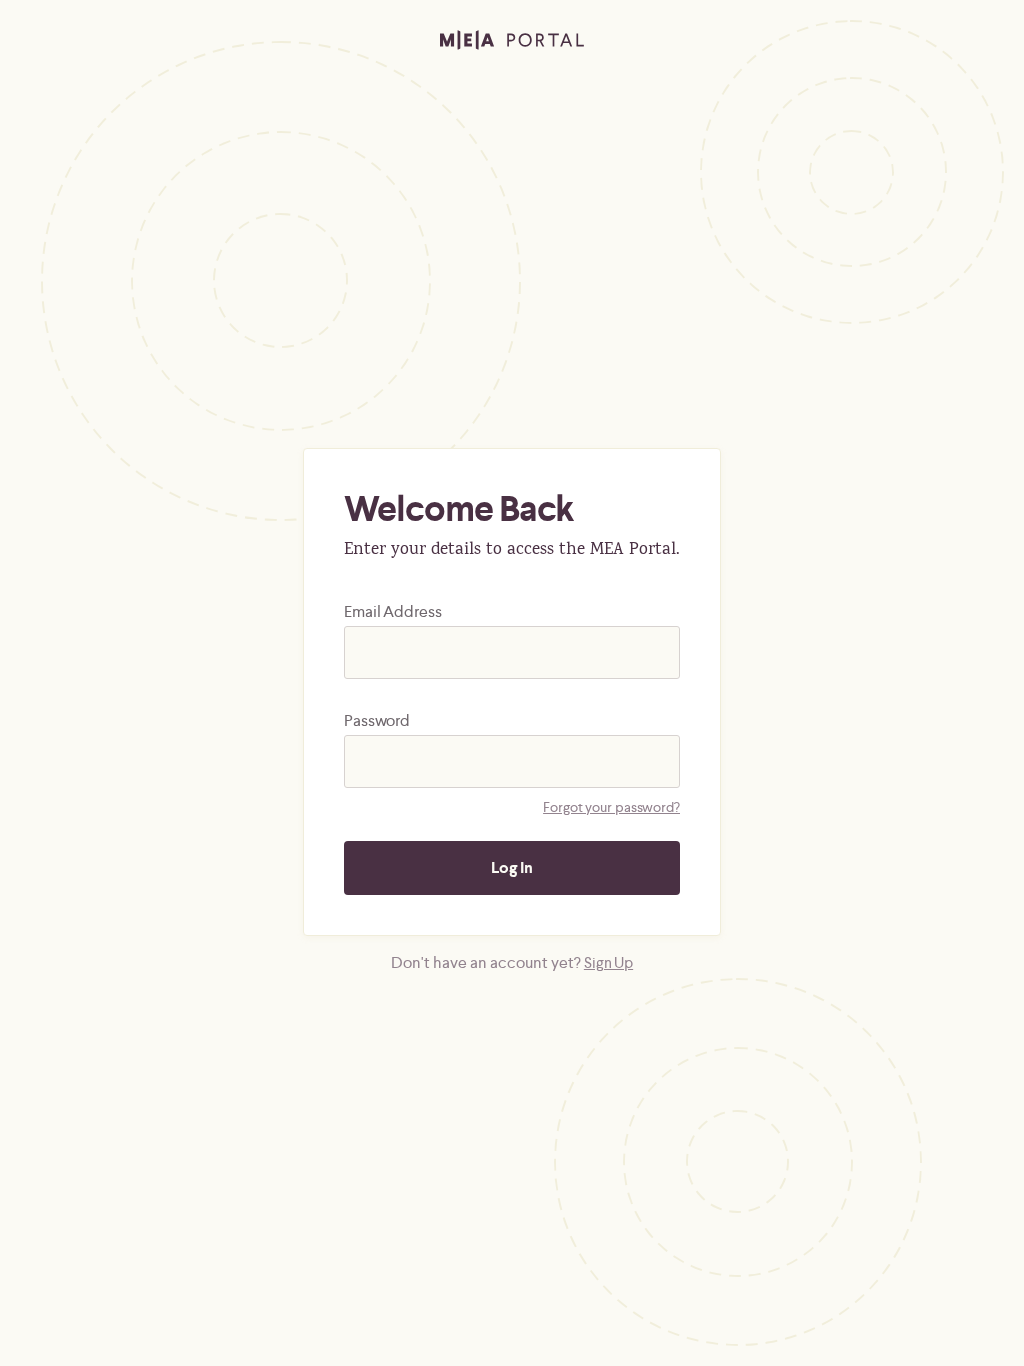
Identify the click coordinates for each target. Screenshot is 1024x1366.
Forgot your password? (611, 807)
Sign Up (608, 962)
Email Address (393, 611)
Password (377, 720)
